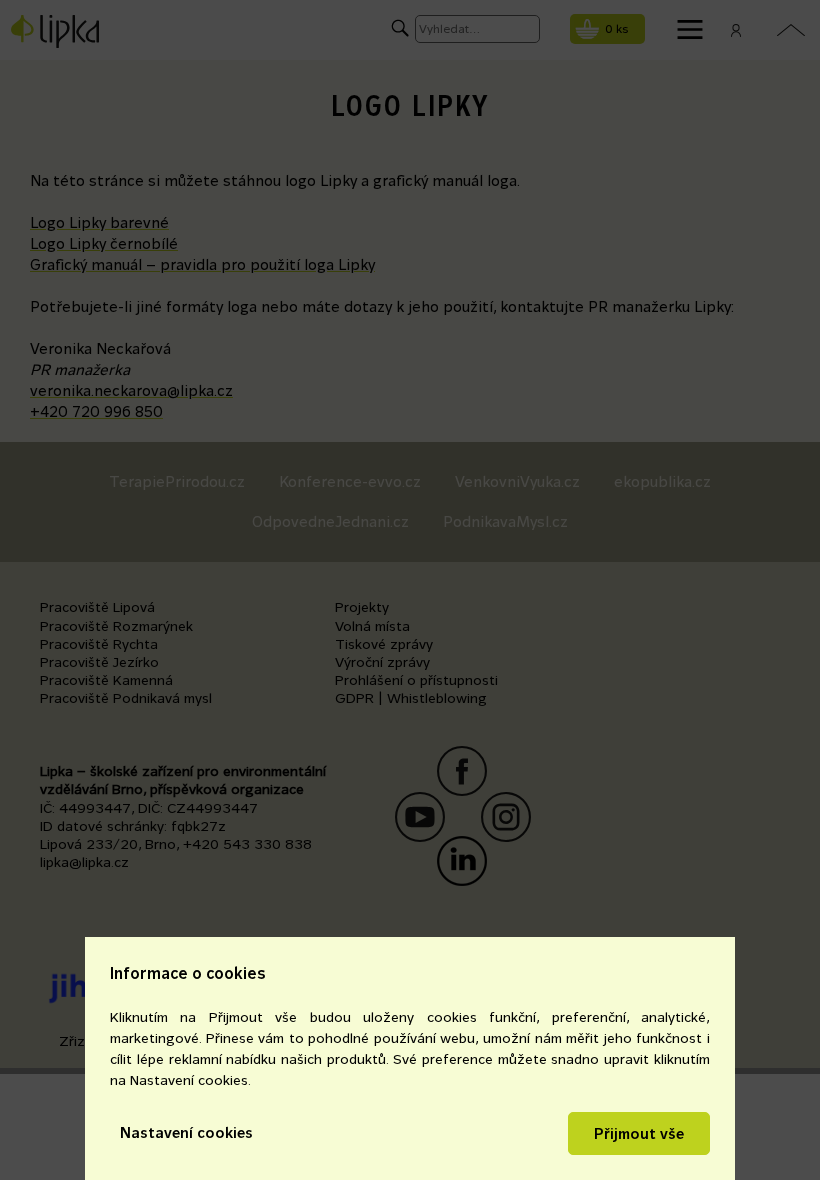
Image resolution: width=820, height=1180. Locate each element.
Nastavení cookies (186, 1132)
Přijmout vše (639, 1133)
